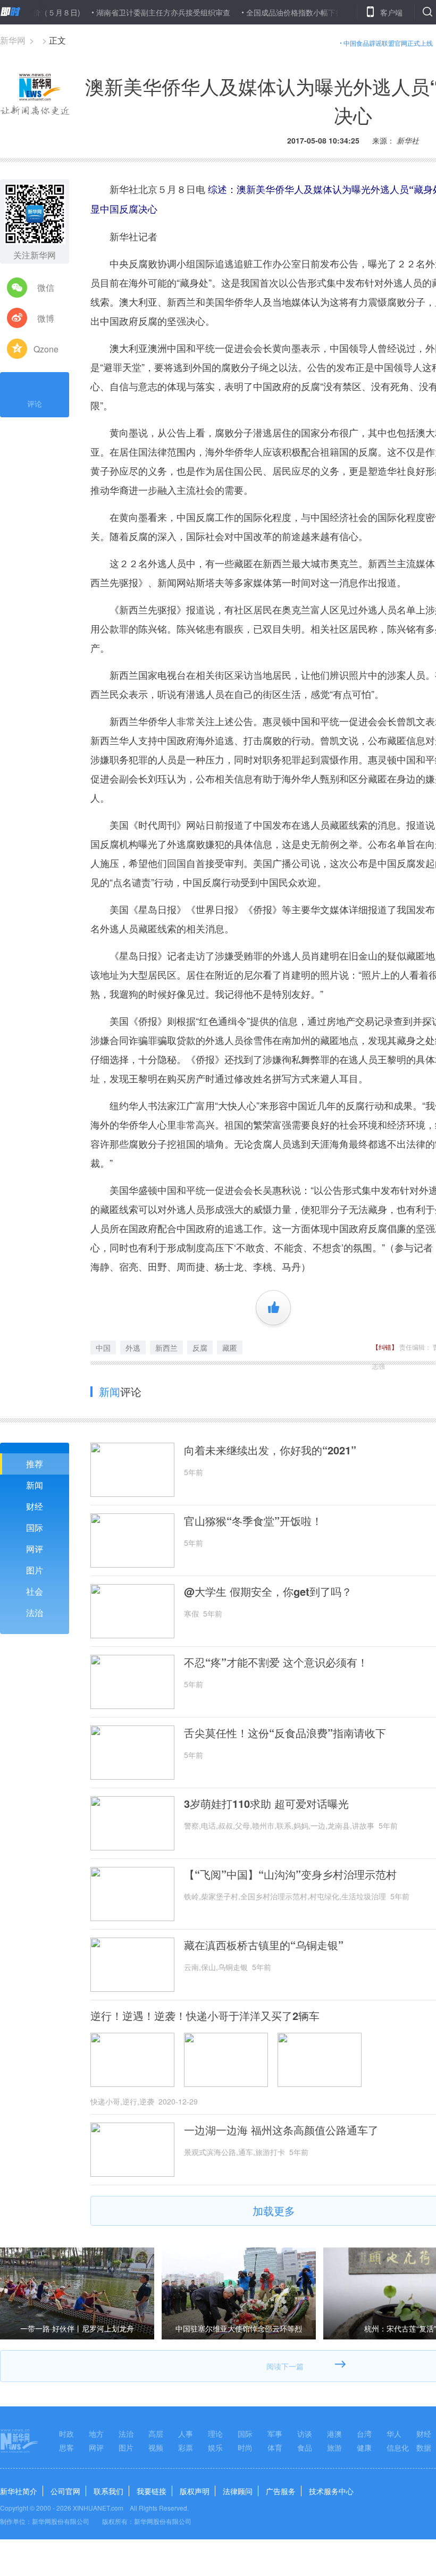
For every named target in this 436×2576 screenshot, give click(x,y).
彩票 (186, 2447)
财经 (35, 1506)
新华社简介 (19, 2491)
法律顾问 (238, 2491)
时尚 (245, 2447)
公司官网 (65, 2491)
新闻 (35, 1485)
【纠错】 (385, 1347)
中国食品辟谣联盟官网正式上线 (388, 43)
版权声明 (195, 2491)
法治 (35, 1613)
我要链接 (152, 2491)
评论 (35, 403)
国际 (35, 1527)
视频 (156, 2447)
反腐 (200, 1348)
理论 (215, 2434)
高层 (156, 2434)
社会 (35, 1591)
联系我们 (108, 2491)
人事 (186, 2434)
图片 (35, 1570)
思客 (66, 2447)
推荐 (35, 1464)
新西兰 (166, 1348)
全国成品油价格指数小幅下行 (258, 12)
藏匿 (230, 1348)
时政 (66, 2434)
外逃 (133, 1348)
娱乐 (215, 2447)
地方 (96, 2434)
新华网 (13, 40)
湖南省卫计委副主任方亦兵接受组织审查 (127, 12)
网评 (35, 1549)
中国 (103, 1348)
